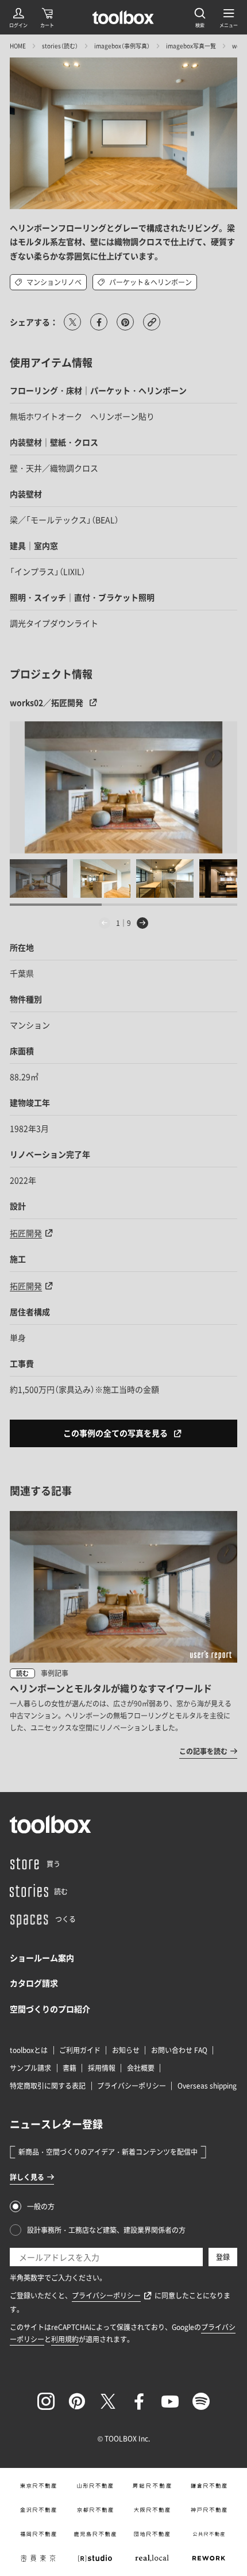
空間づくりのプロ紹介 (50, 2009)
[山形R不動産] (95, 2486)
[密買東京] (38, 2558)
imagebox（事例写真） (122, 46)
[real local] (152, 2558)
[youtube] (170, 2401)
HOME (18, 46)
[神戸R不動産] (209, 2510)
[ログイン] (18, 17)
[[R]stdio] (95, 2558)
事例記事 (55, 1673)
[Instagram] (46, 2401)
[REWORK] (209, 2558)
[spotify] (201, 2401)
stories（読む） (60, 46)
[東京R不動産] (38, 2486)
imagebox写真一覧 (191, 46)
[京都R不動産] (95, 2510)
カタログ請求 (34, 1983)
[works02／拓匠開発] (123, 787)
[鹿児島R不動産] (95, 2534)
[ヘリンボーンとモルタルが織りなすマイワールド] (123, 1634)
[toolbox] (51, 1824)
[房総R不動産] (152, 2486)
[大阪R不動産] (152, 2510)
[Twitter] (108, 2401)
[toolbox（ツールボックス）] (123, 17)
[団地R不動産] (152, 2534)
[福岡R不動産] (38, 2534)
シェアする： (34, 322)
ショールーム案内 (42, 1958)
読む (22, 1673)
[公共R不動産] (209, 2534)
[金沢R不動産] (38, 2510)
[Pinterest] (77, 2401)
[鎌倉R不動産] (209, 2486)
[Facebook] (139, 2401)
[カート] (47, 17)
